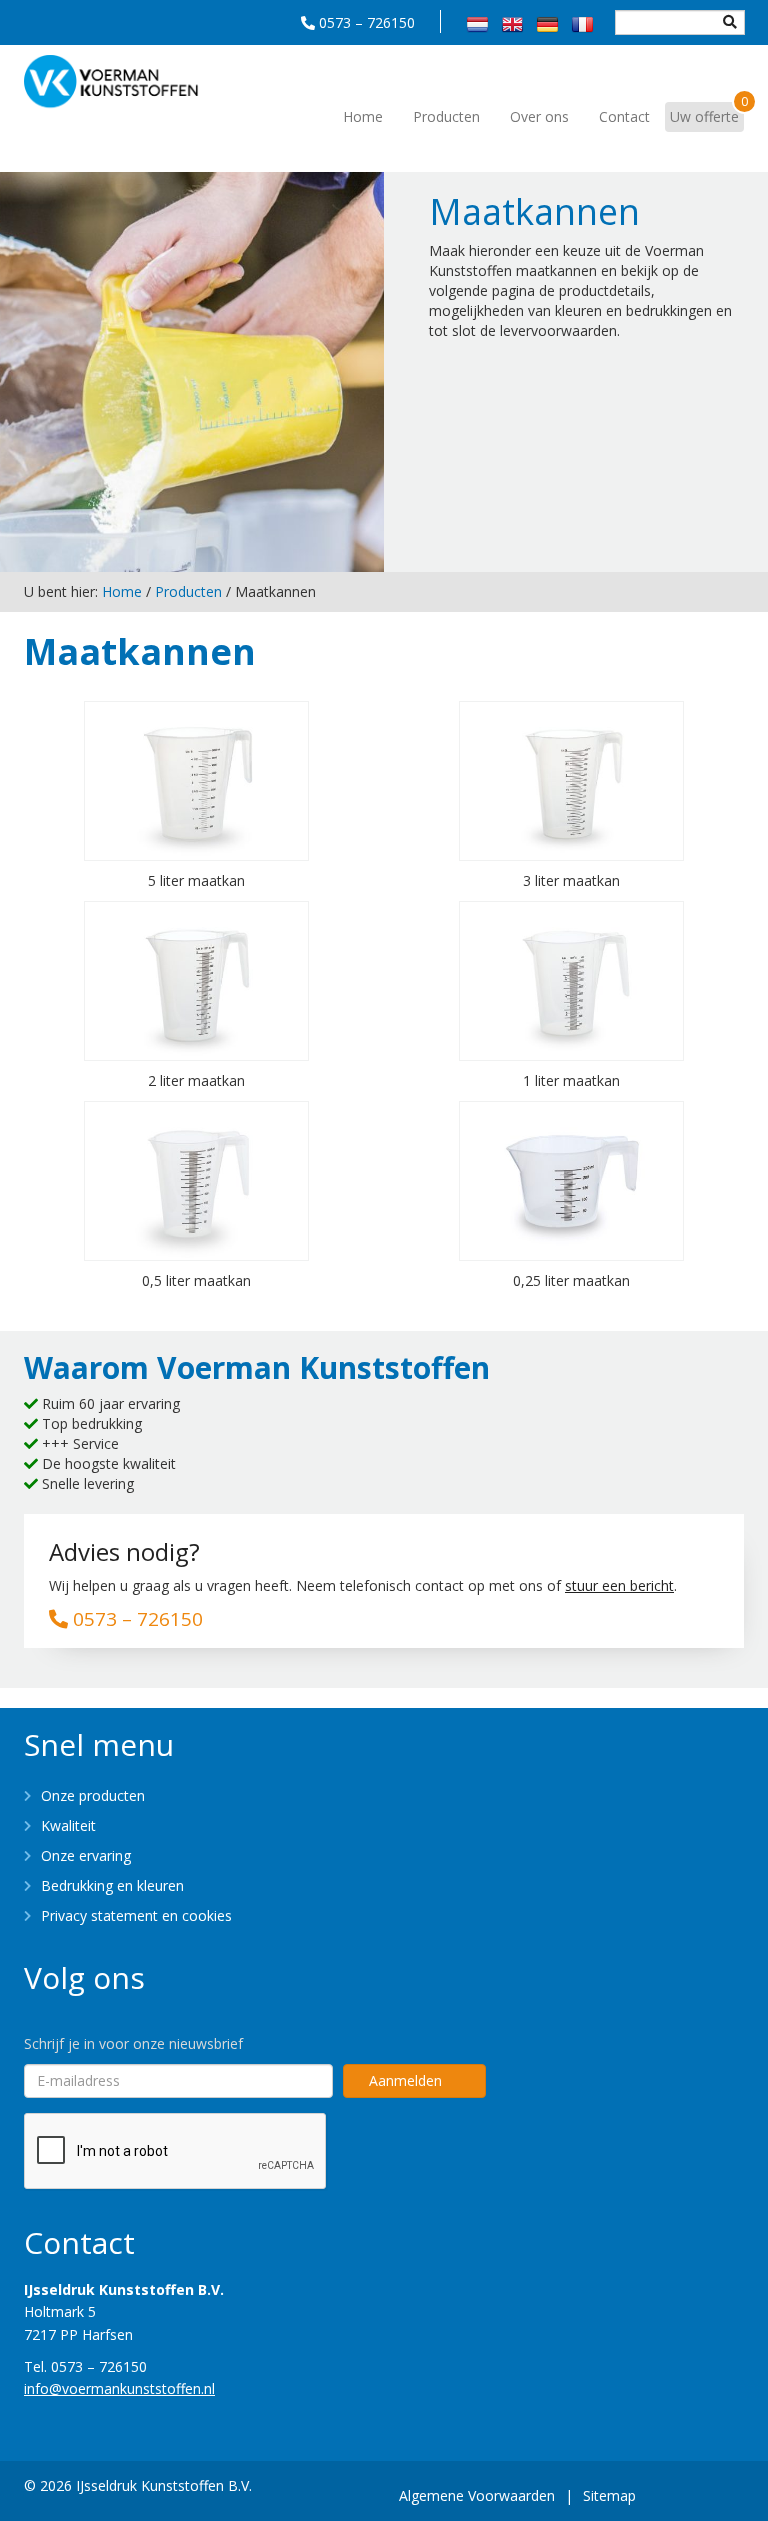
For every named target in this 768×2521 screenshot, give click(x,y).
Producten (446, 116)
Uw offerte (707, 114)
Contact (624, 116)
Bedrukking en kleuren (112, 1885)
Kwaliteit (68, 1825)
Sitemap (609, 2495)
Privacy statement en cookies (136, 1915)
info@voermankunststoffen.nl (119, 2388)
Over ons (539, 116)
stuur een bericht (619, 1585)
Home (363, 116)
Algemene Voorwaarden (477, 2495)
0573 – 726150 (367, 22)
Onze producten (93, 1795)
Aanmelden (405, 2080)
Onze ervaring (86, 1855)
